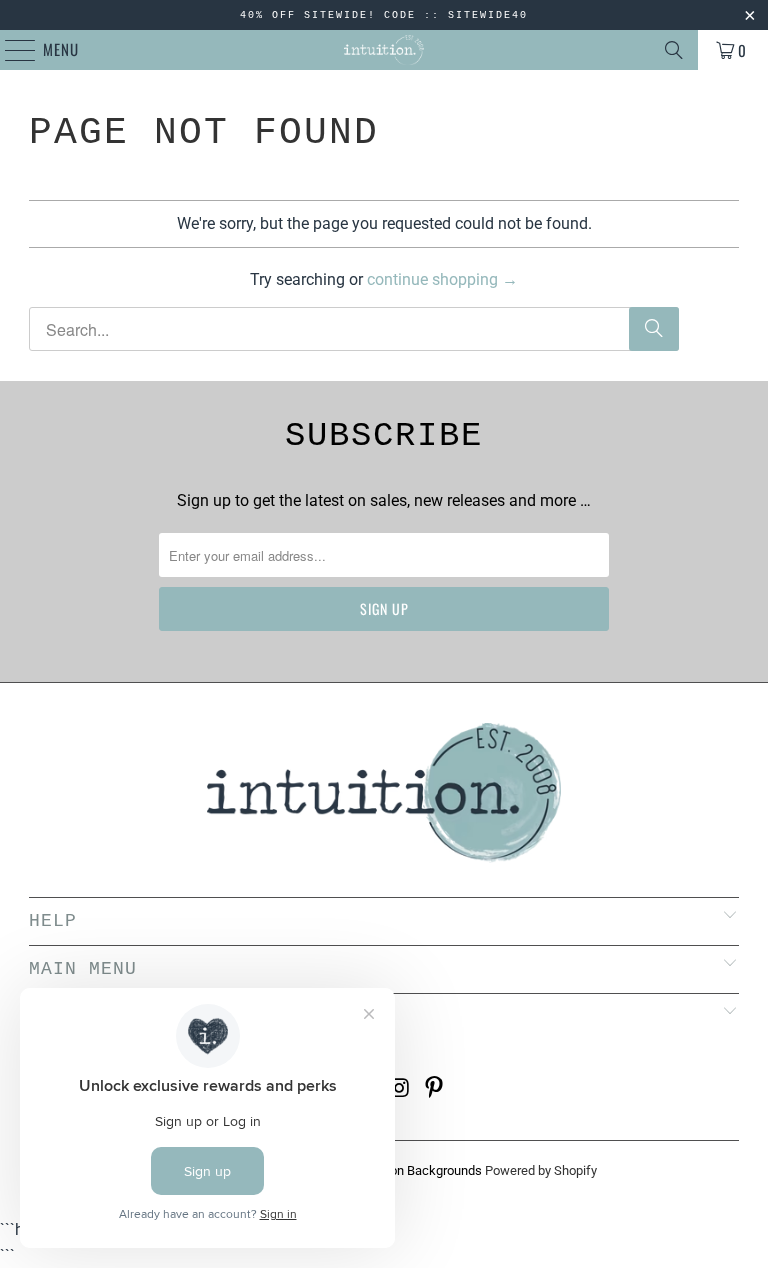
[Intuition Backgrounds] (384, 50)
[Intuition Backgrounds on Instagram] (401, 1089)
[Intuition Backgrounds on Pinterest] (435, 1089)
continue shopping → (442, 279)
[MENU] (10, 50)
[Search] (674, 50)
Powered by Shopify (541, 1170)
